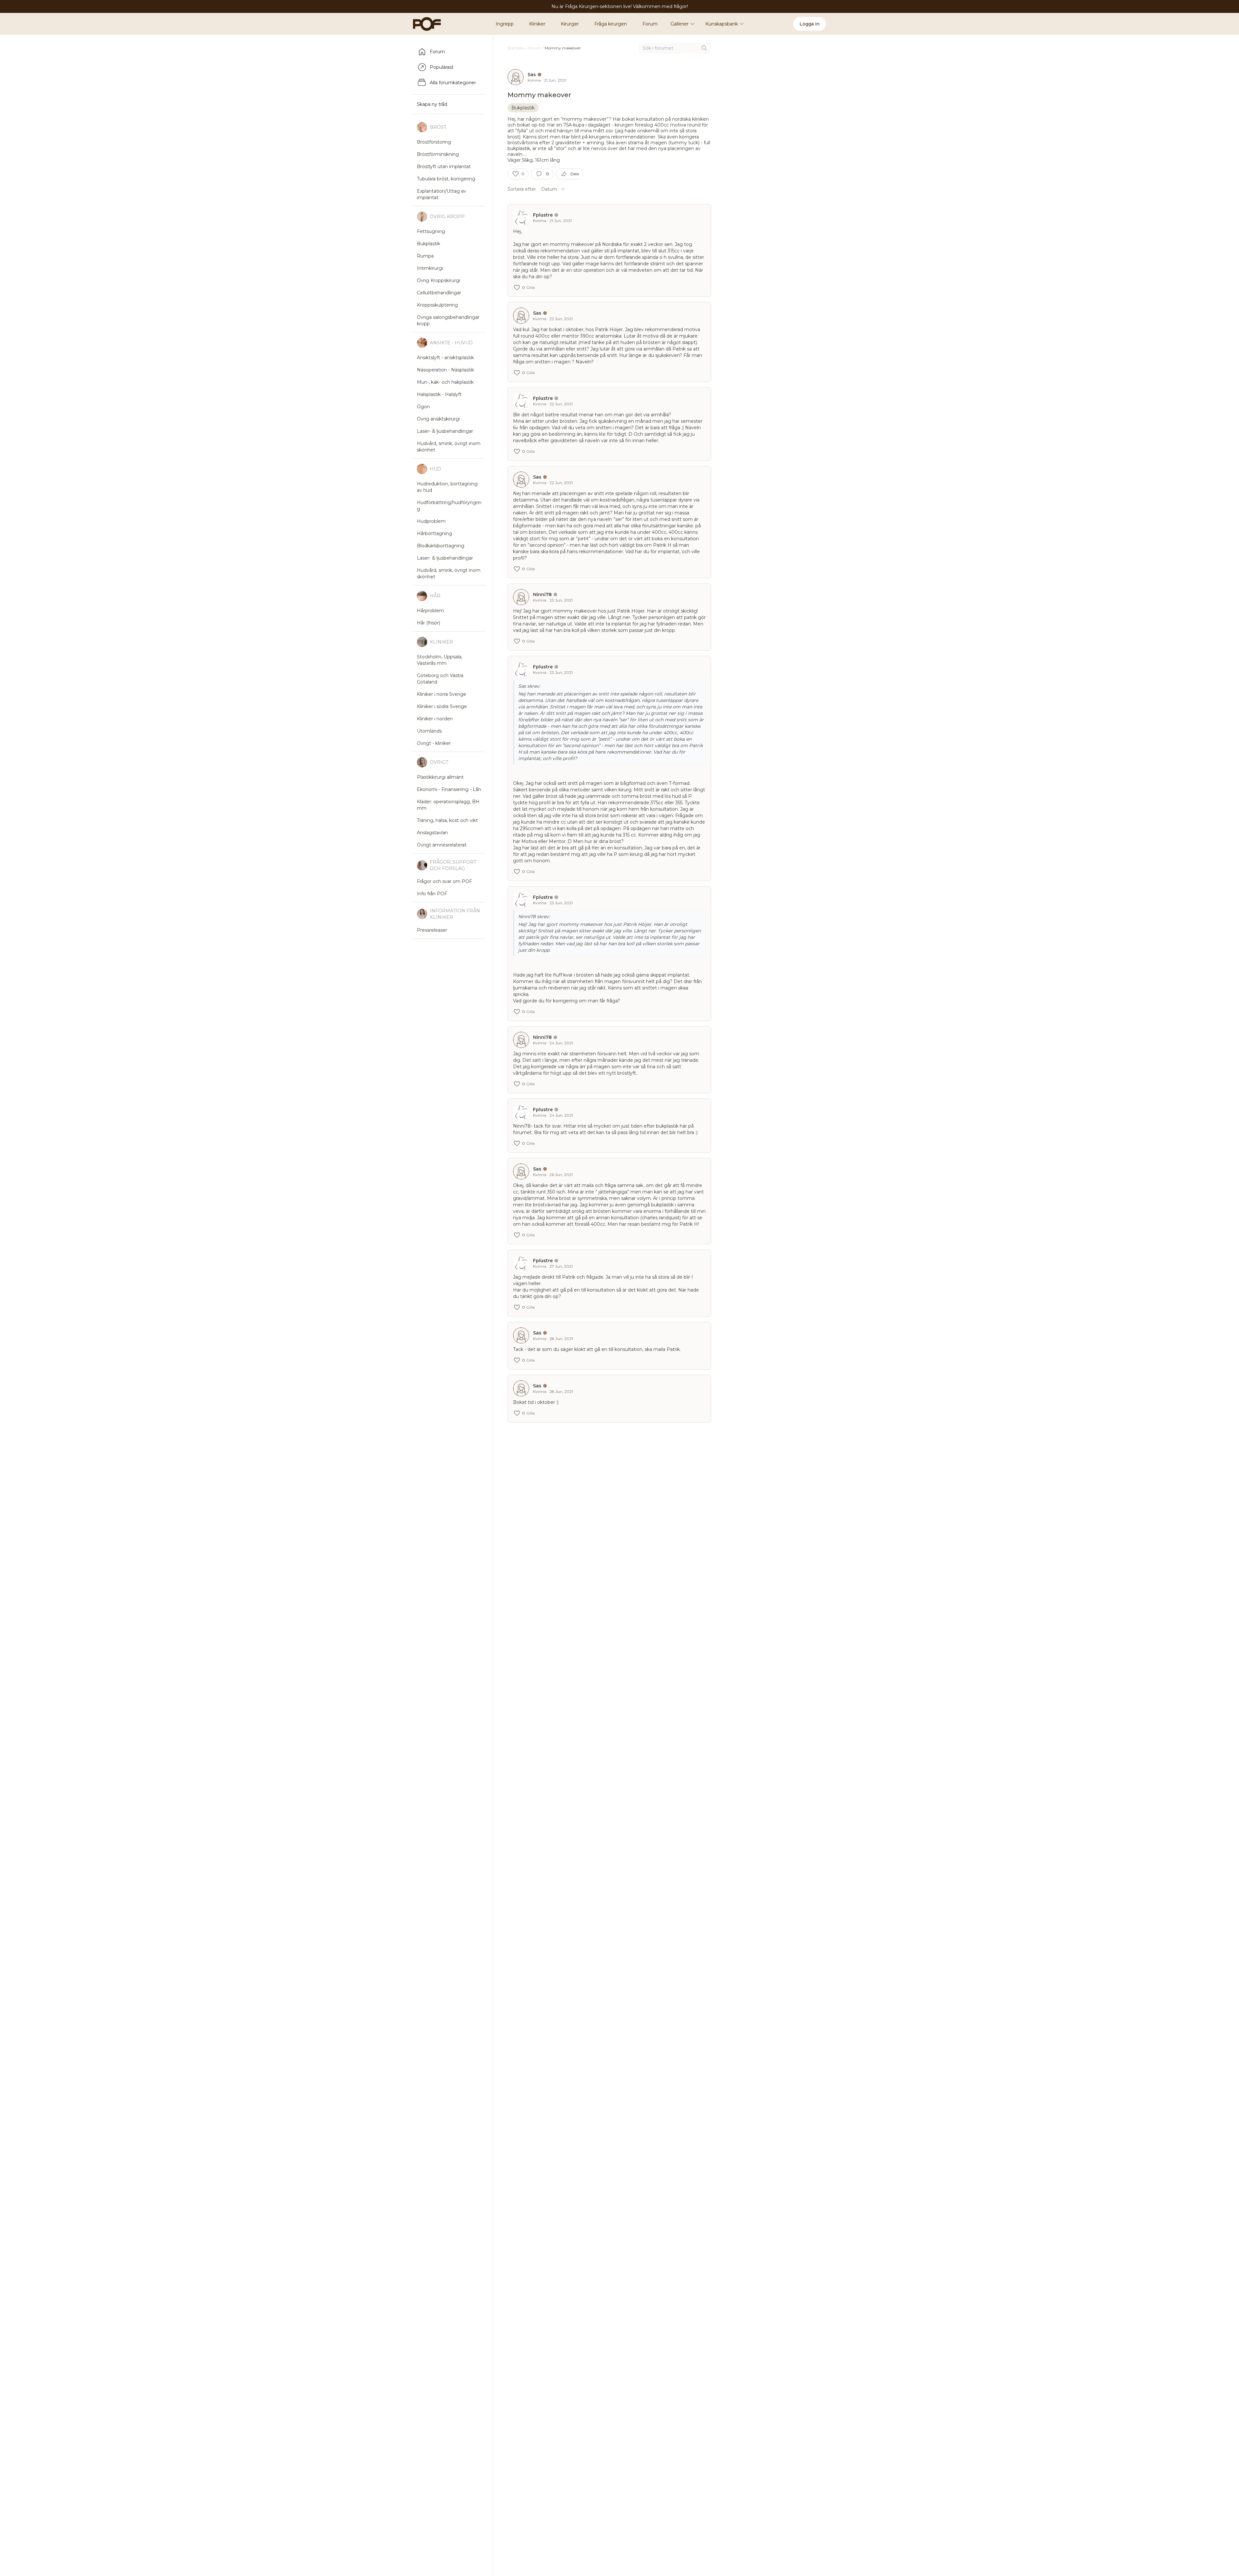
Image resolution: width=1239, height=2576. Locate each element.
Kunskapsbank (722, 24)
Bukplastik (523, 108)
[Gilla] (516, 174)
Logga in (810, 24)
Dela (575, 174)
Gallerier (680, 24)
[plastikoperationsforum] (423, 24)
